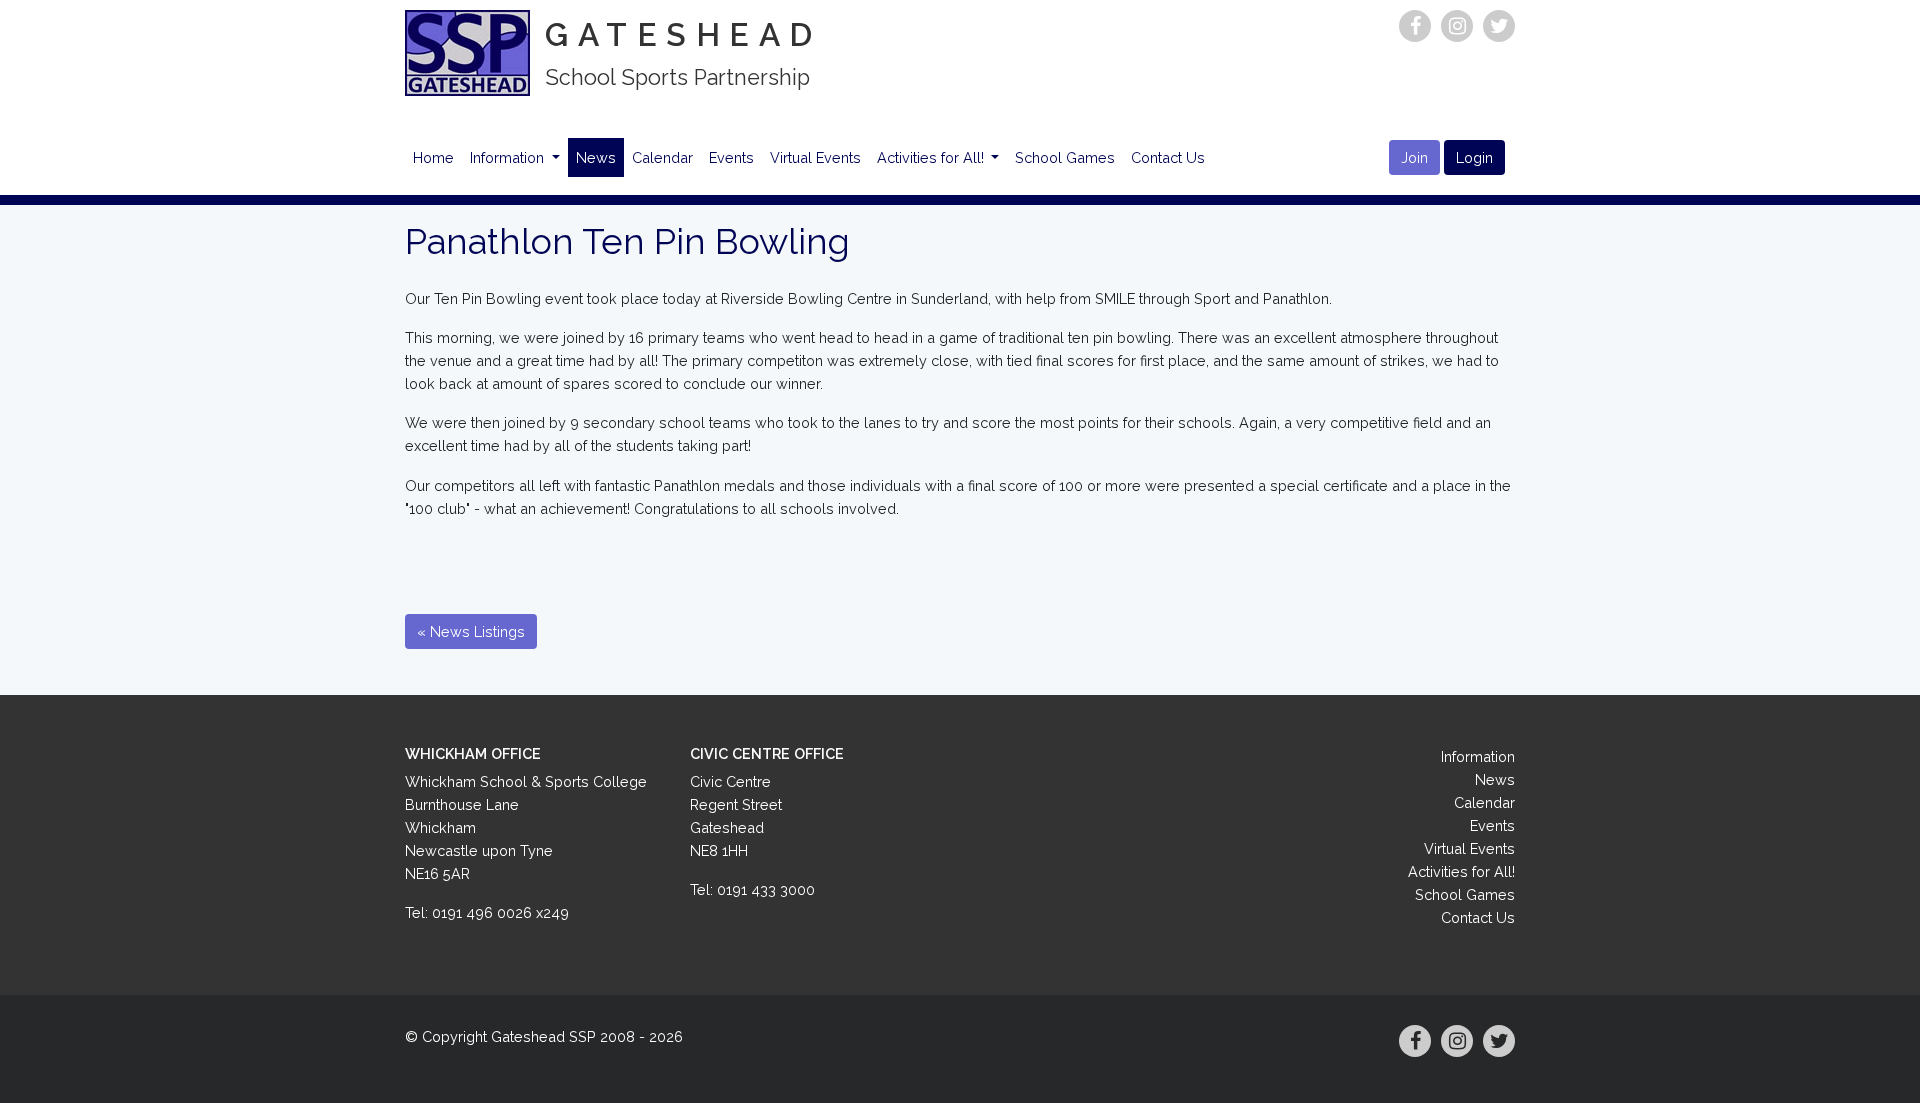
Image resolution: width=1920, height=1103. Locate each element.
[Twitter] (1499, 26)
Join (1414, 157)
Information (509, 157)
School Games (1065, 157)
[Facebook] (1415, 26)
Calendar (662, 157)
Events (731, 157)
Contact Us (1168, 157)
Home (433, 157)
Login (1474, 157)
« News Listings (471, 631)
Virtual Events (815, 157)
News (596, 157)
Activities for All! (932, 157)
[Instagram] (1457, 26)
